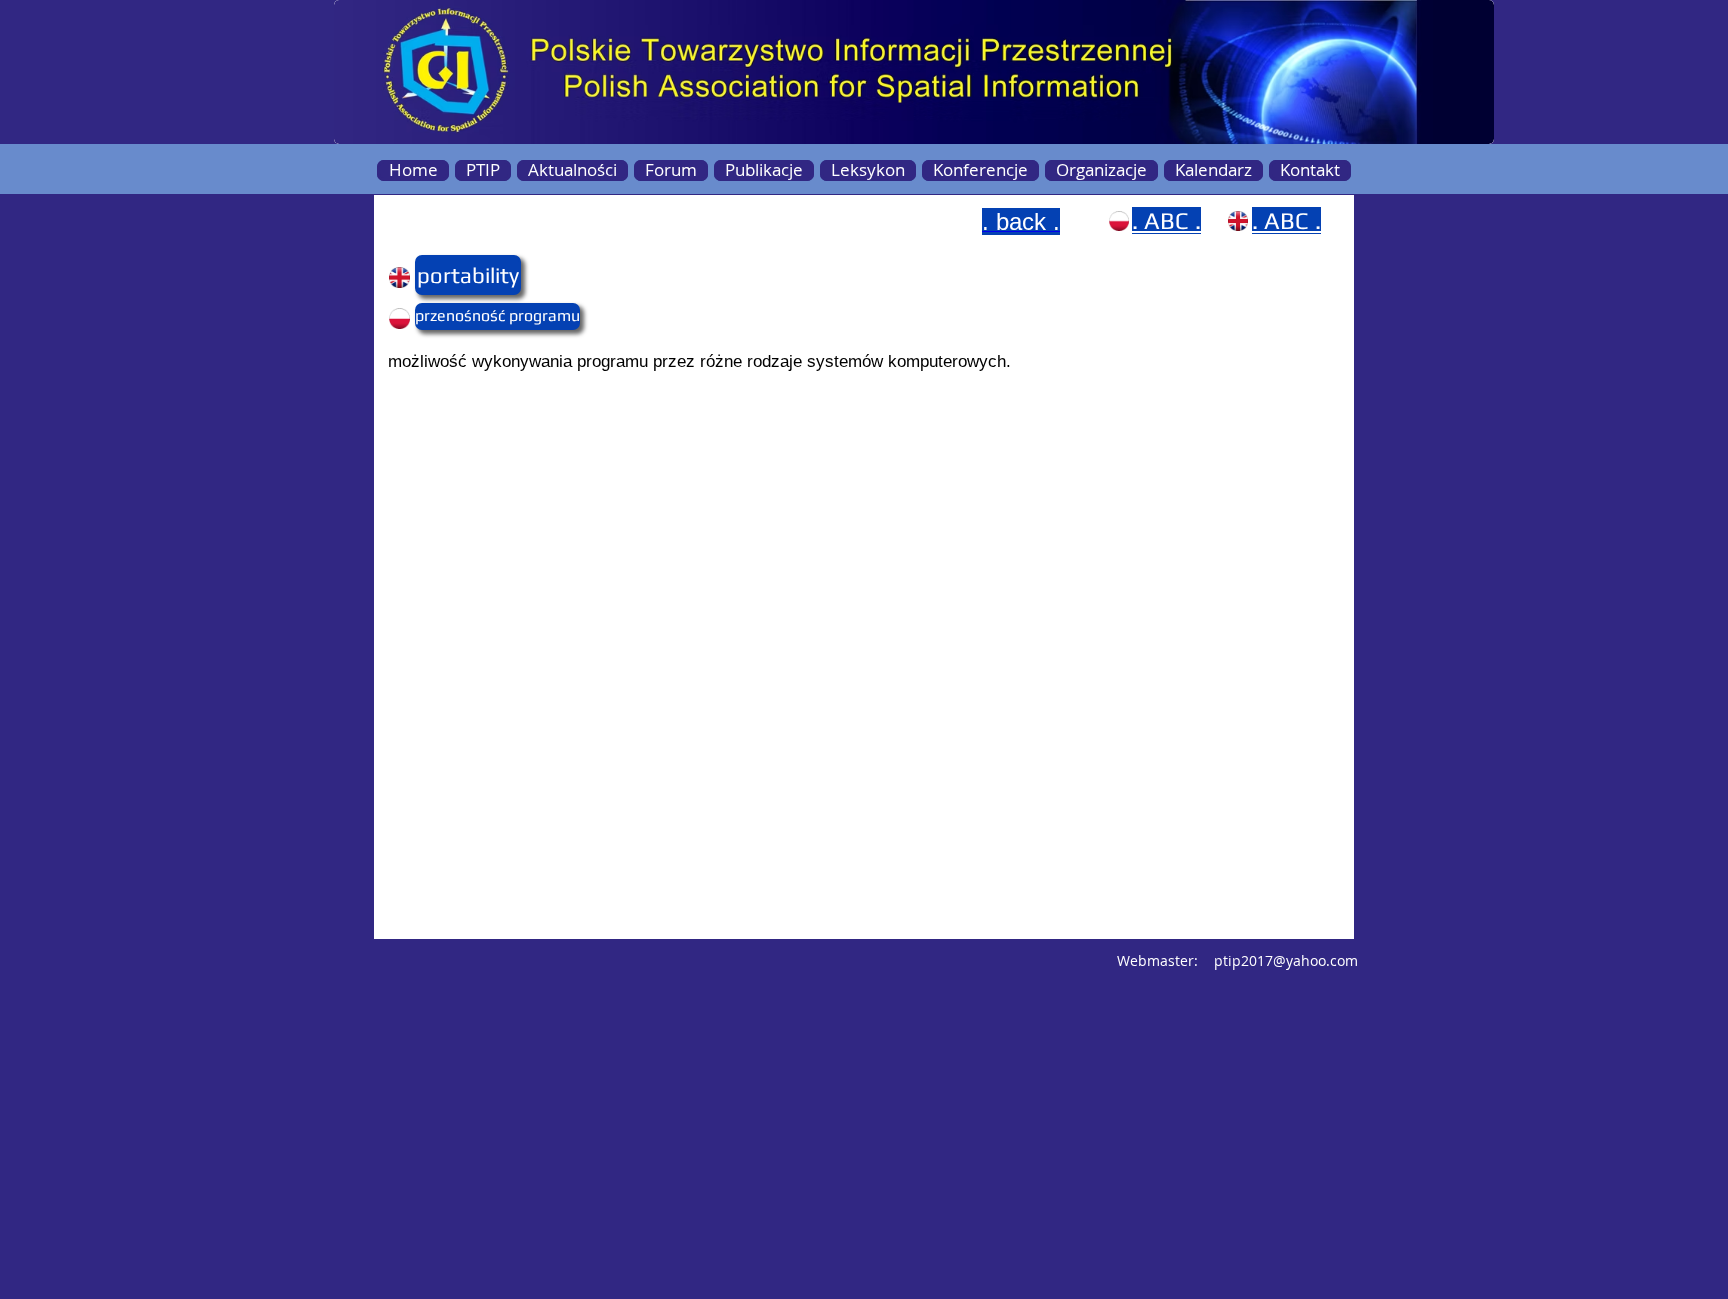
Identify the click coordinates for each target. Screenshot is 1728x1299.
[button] (454, 275)
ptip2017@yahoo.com (1286, 960)
